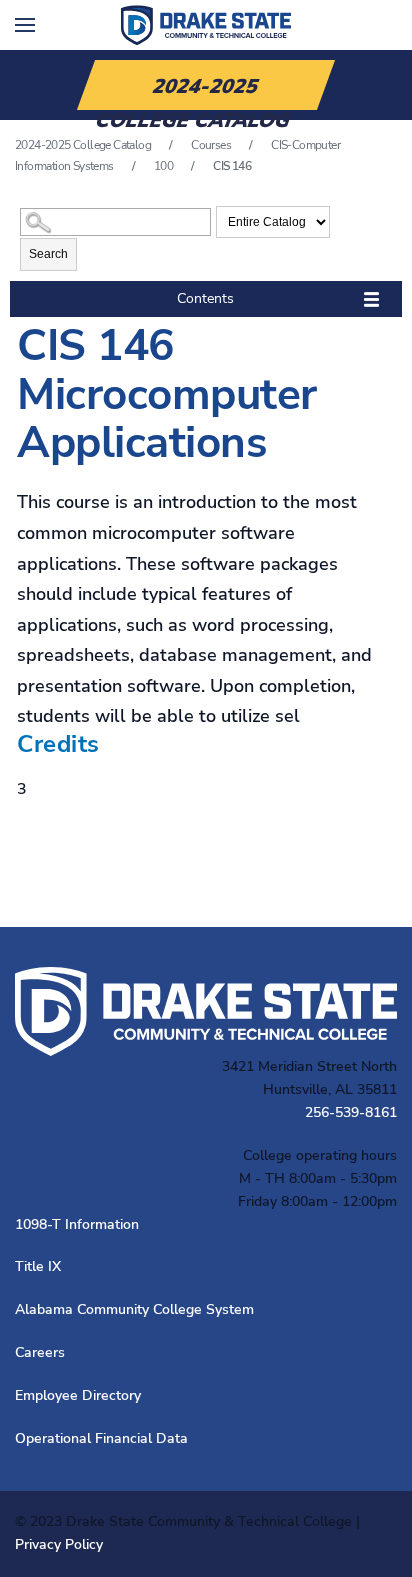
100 (163, 166)
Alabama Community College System (134, 1309)
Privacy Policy (59, 1544)
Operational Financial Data (101, 1438)
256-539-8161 (351, 1112)
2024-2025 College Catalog (83, 145)
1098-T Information (77, 1224)
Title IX (38, 1266)
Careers (40, 1352)
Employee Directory (78, 1395)
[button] (25, 25)
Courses (211, 145)
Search (48, 254)
